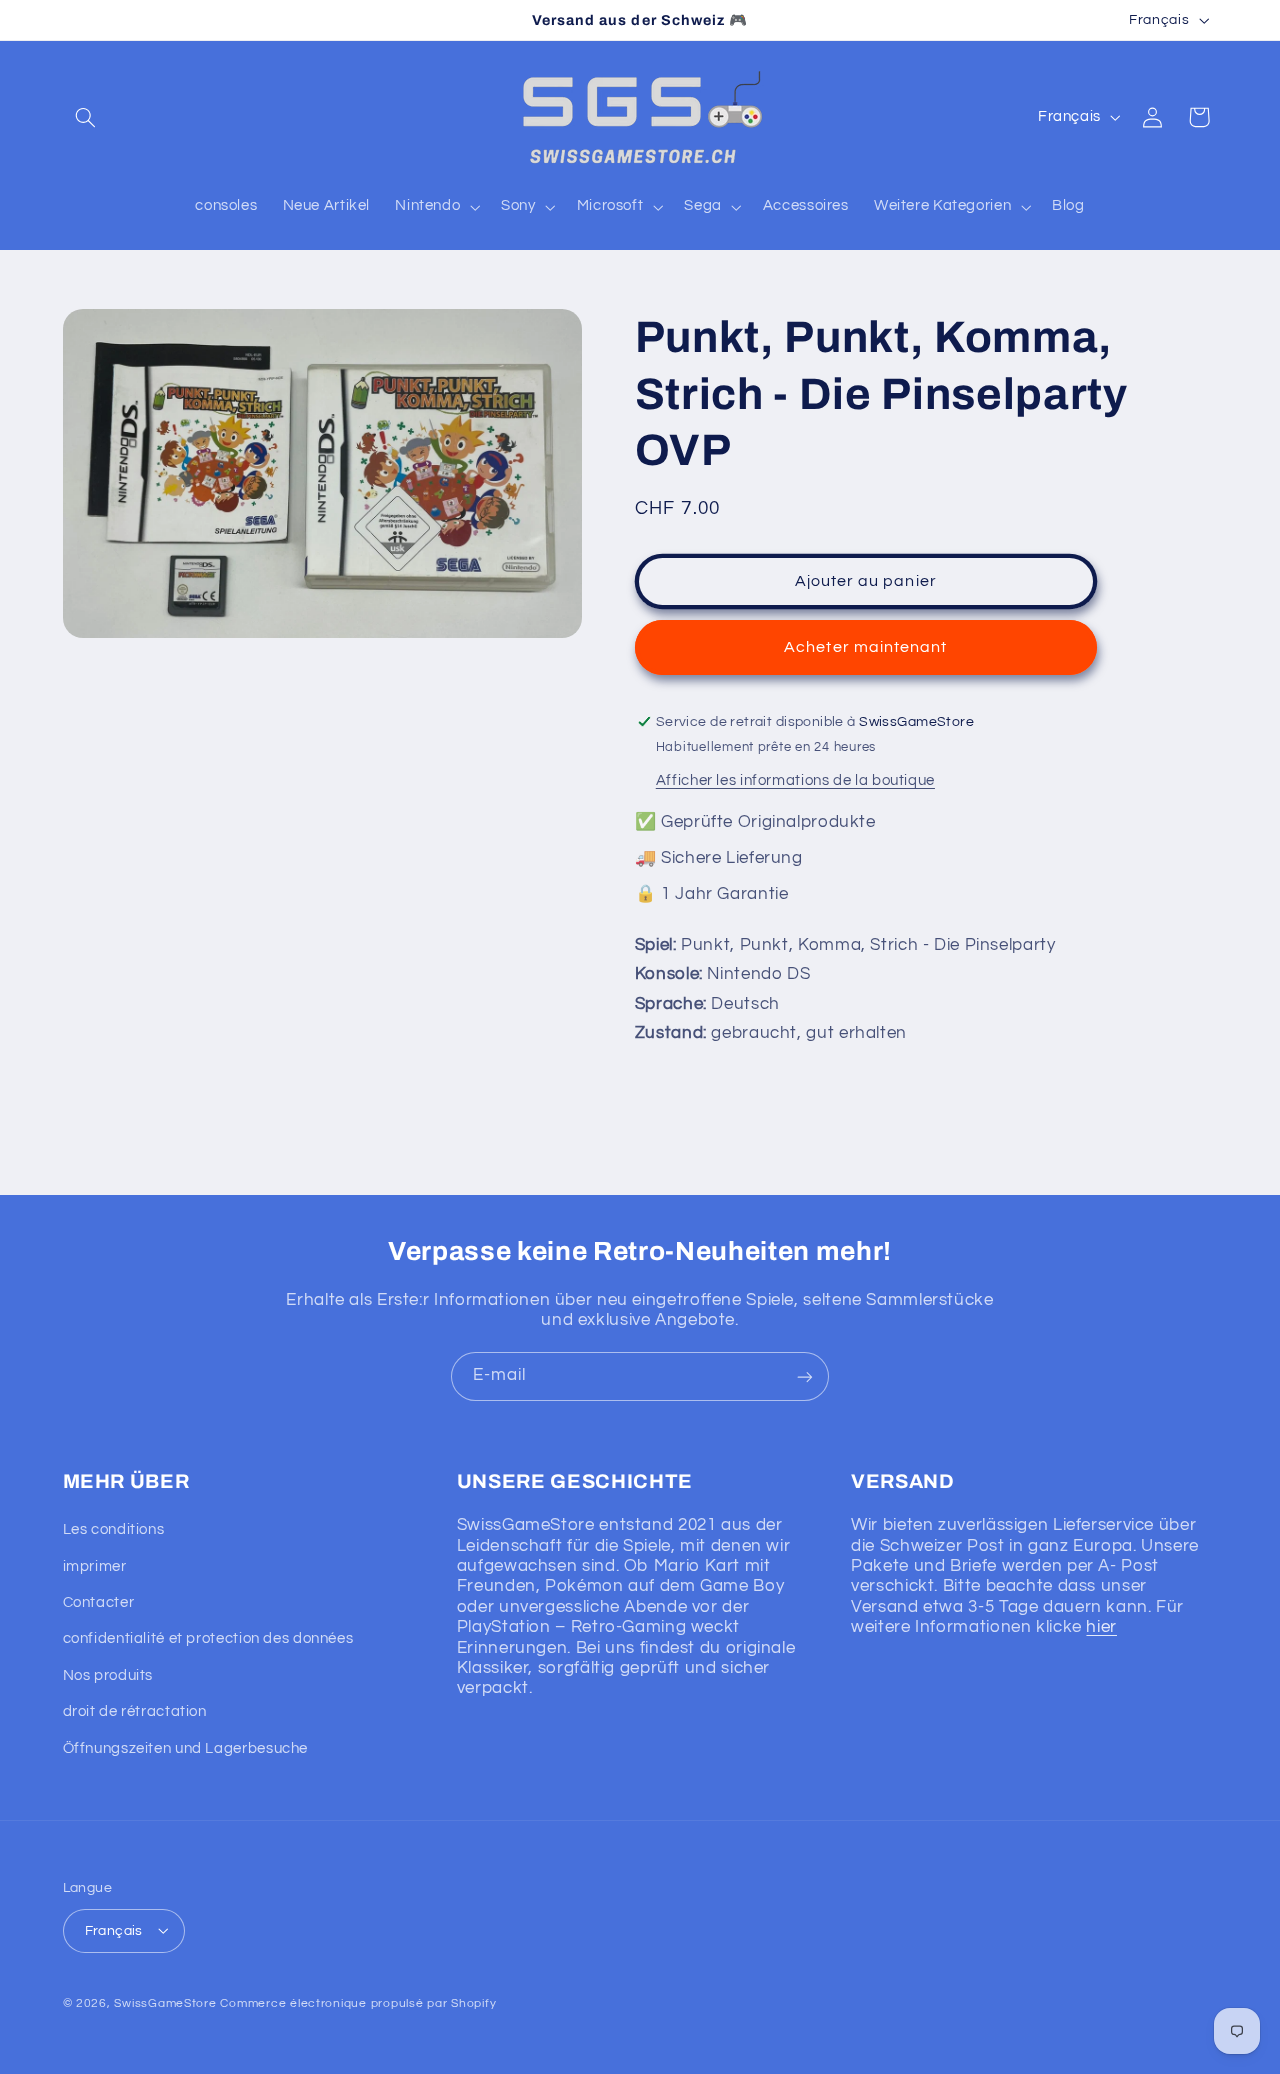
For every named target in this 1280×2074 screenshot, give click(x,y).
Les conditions (114, 1530)
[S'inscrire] (805, 1376)
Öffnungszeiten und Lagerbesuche (186, 1748)
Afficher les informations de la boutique (795, 780)
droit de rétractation (135, 1712)
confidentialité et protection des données (208, 1639)
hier (1101, 1628)
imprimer (95, 1566)
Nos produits (108, 1675)
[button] (86, 117)
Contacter (99, 1603)
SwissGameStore (165, 2002)
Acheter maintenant (865, 647)
